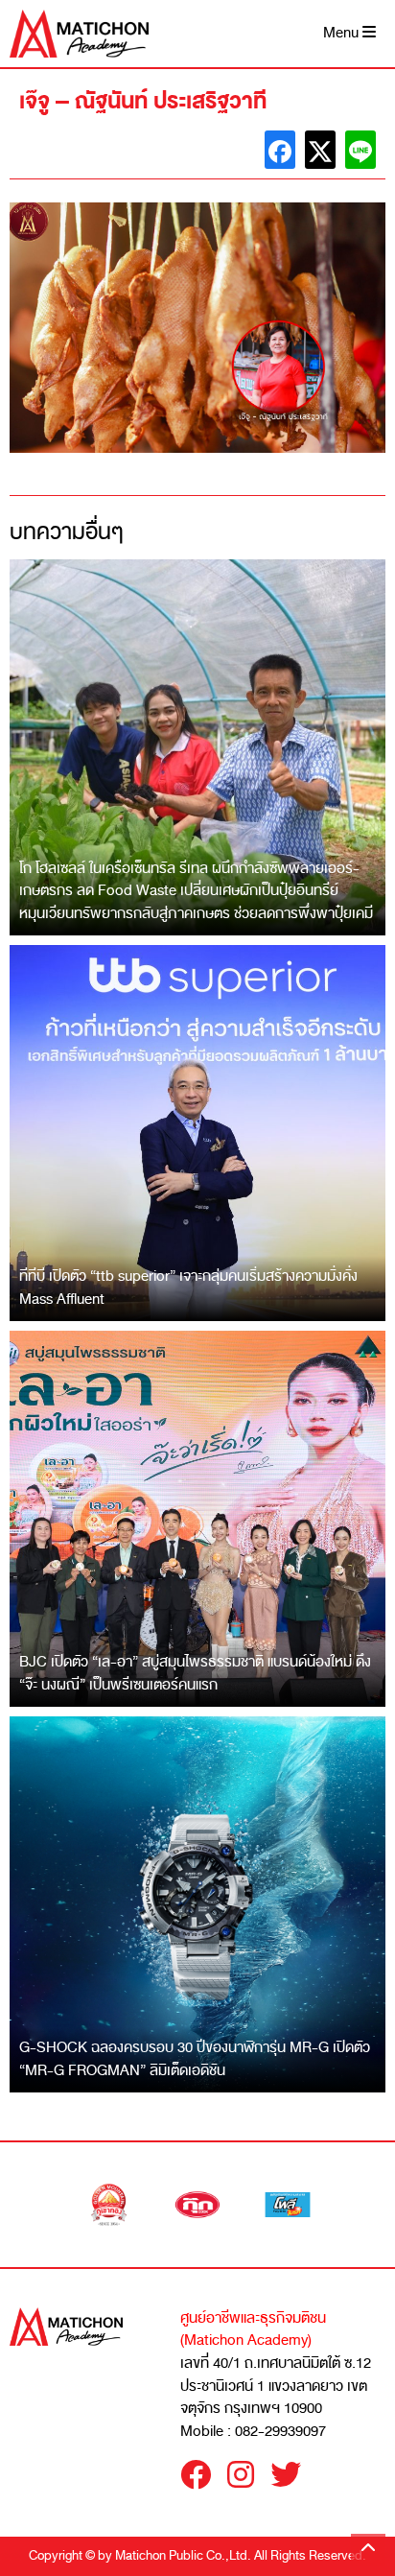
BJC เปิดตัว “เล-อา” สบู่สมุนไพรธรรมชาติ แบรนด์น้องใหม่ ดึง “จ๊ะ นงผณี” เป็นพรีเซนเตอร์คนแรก (195, 1673)
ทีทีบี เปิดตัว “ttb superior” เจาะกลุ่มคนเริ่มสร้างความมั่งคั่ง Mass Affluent (188, 1288)
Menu (343, 33)
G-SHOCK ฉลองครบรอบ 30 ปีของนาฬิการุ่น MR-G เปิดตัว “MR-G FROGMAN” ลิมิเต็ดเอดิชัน (195, 2059)
